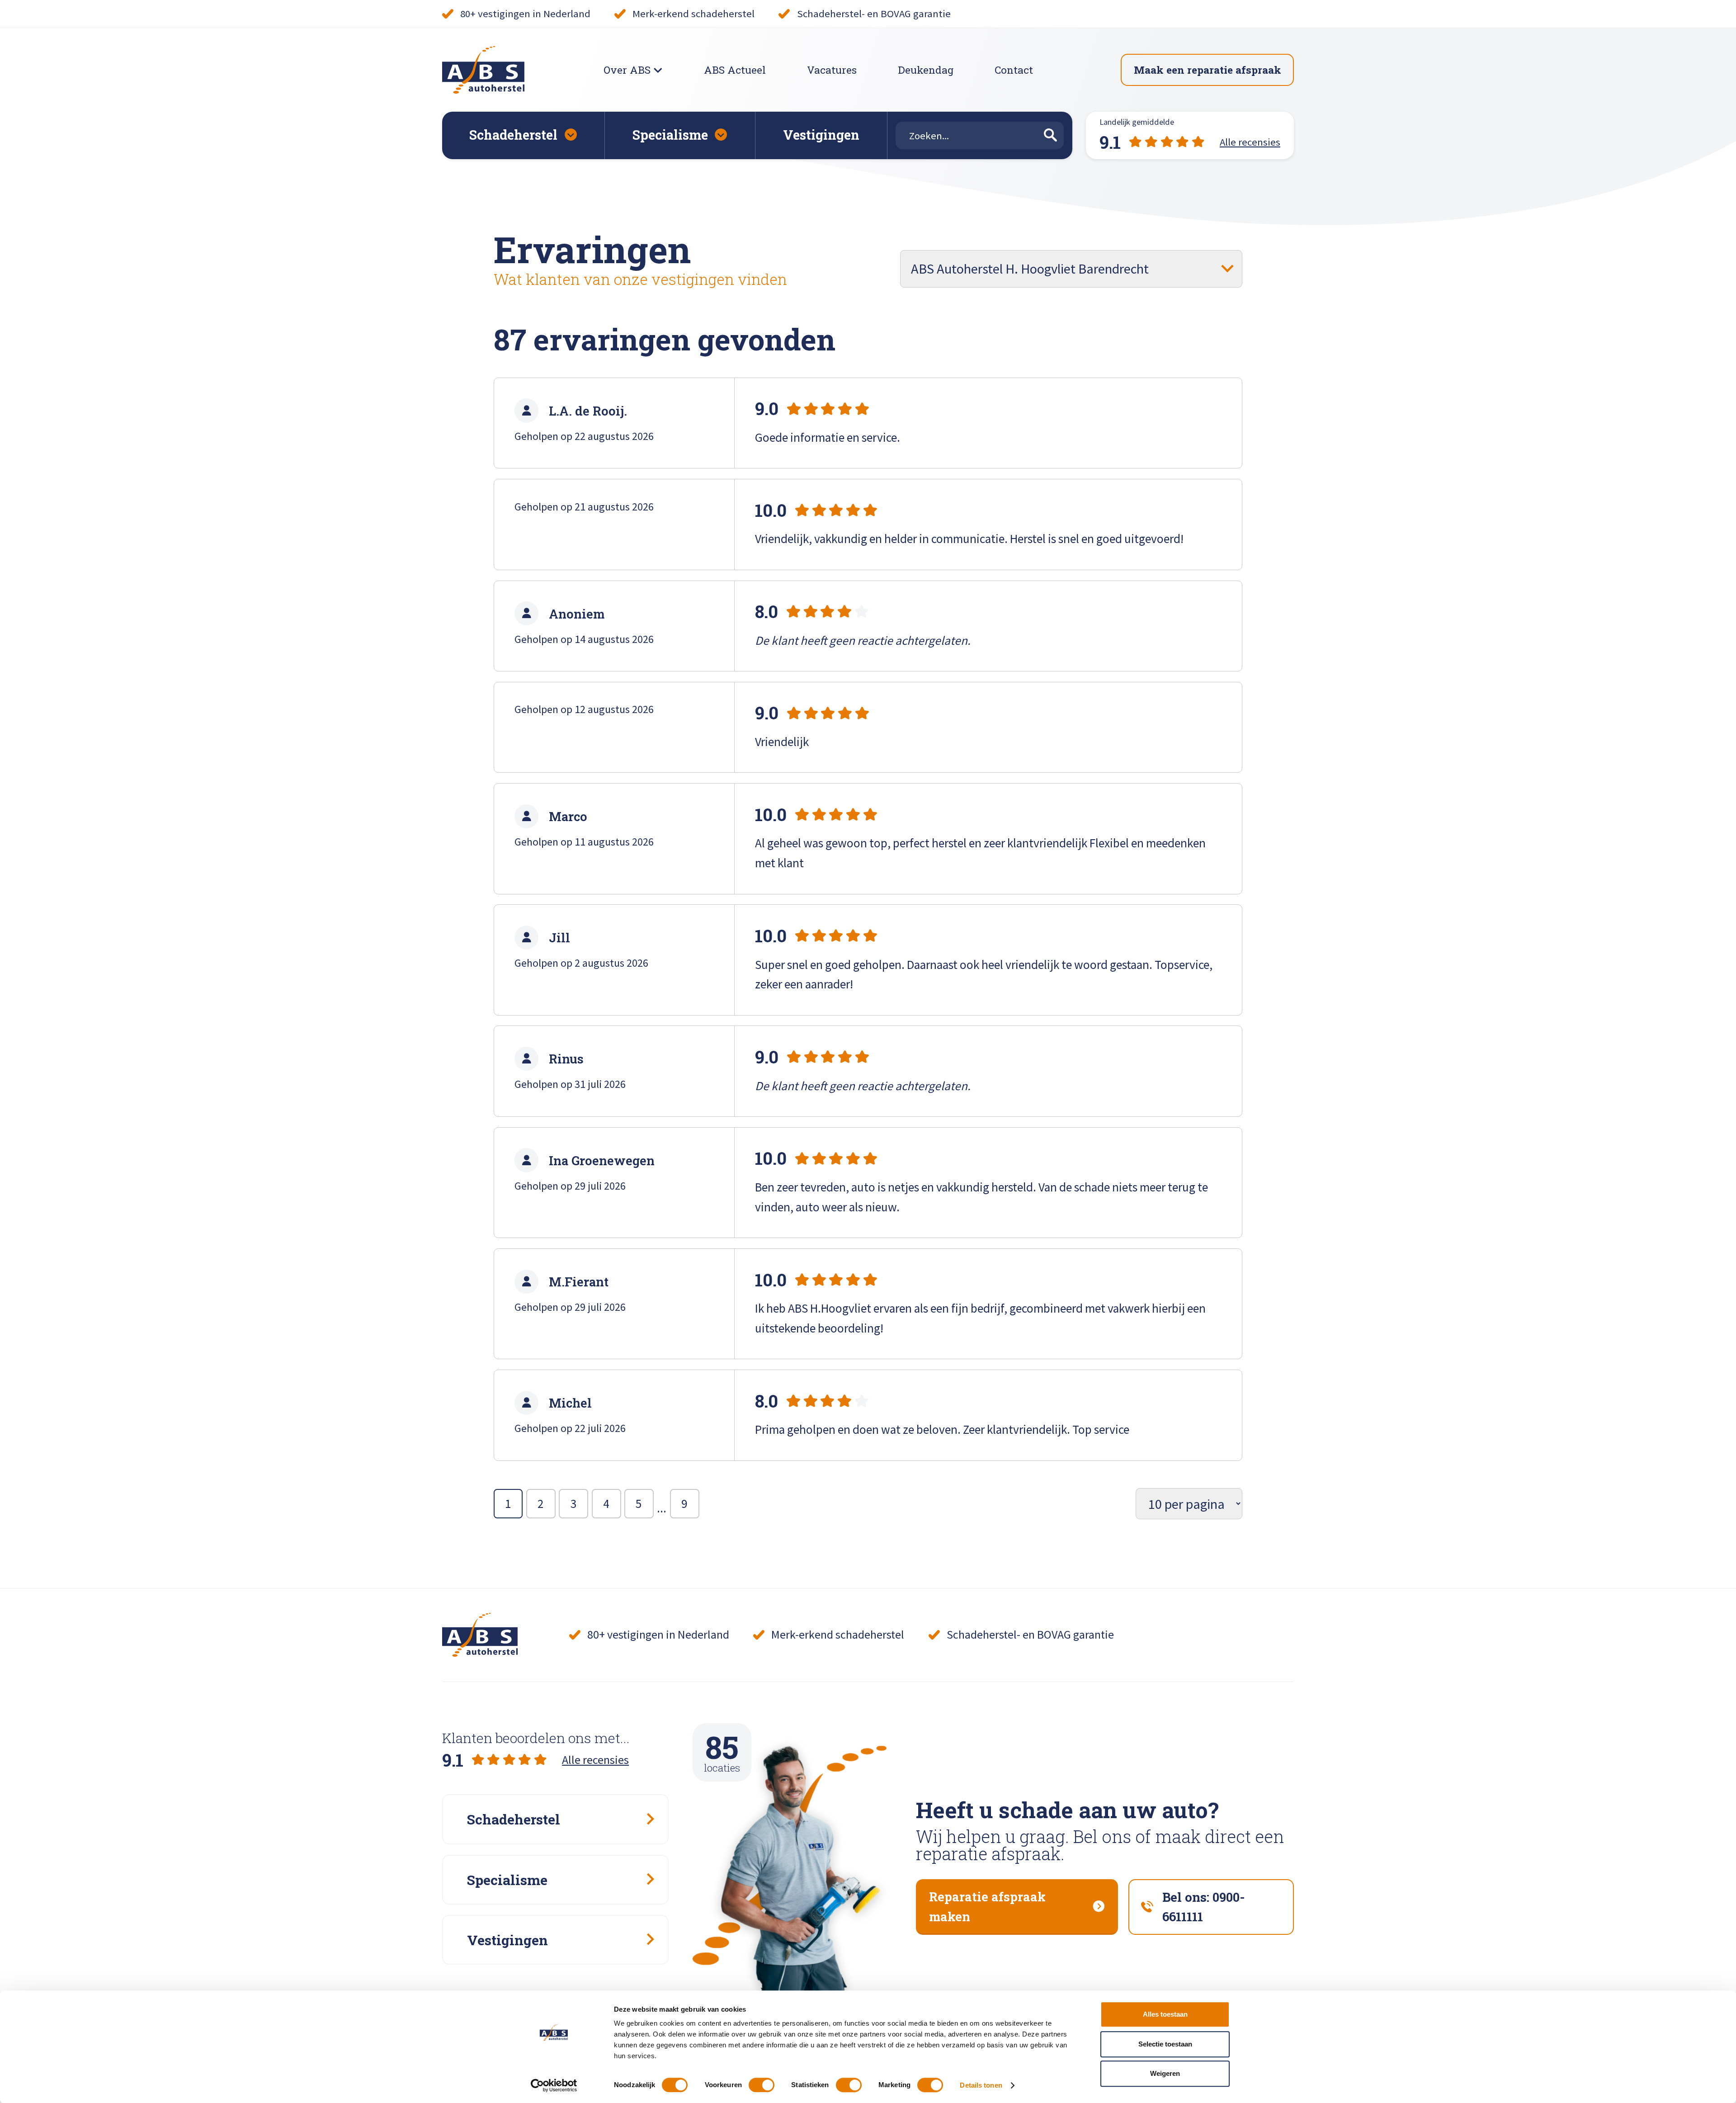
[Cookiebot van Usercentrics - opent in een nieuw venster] (554, 2085)
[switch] (762, 2085)
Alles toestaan (1165, 2014)
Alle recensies (595, 1760)
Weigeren (1165, 2073)
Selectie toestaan (1165, 2044)
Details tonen (981, 2085)
